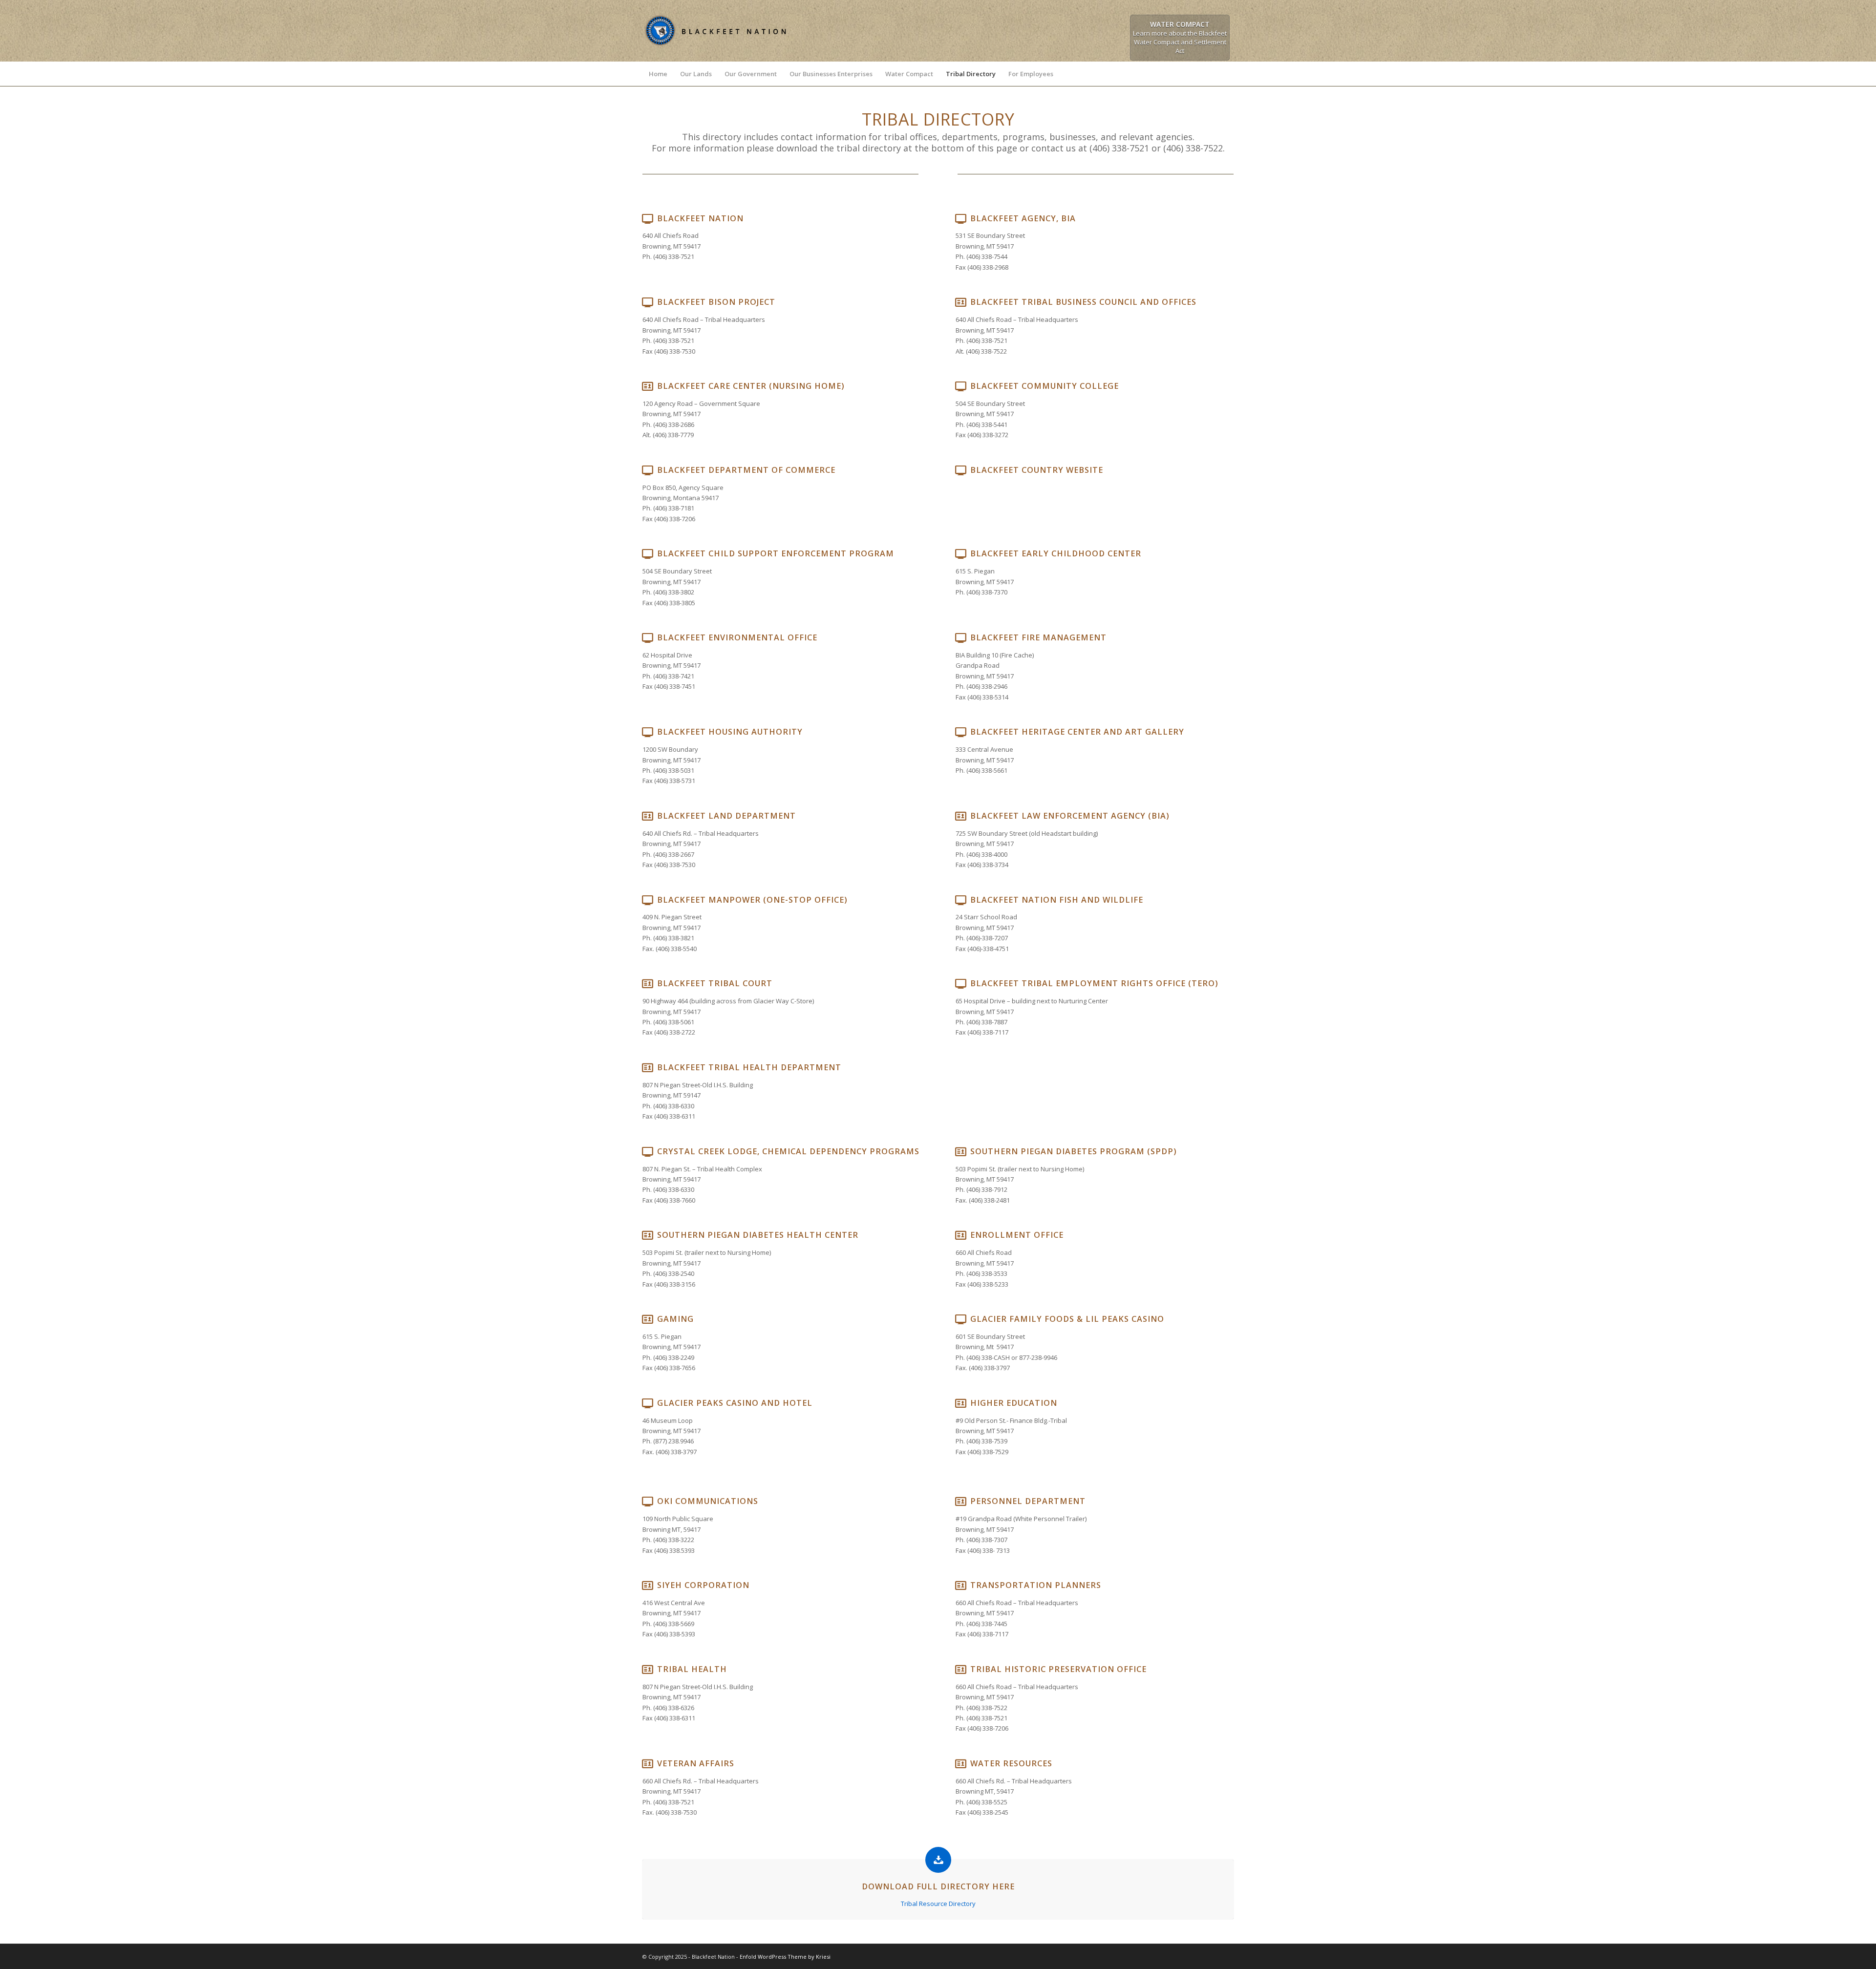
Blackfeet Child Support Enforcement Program (776, 553)
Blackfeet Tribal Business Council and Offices (1083, 302)
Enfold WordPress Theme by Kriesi (785, 1957)
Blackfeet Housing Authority (730, 732)
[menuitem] (658, 74)
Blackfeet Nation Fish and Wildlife (1057, 900)
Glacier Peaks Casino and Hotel (735, 1403)
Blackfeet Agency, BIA (1023, 218)
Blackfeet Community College (1045, 386)
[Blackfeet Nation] (716, 49)
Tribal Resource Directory (938, 1904)
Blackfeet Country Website (1037, 470)
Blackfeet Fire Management (1038, 637)
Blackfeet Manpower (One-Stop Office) (752, 900)
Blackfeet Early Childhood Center (1056, 553)
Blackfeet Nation (700, 218)
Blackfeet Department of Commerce (746, 470)
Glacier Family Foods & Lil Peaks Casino (1067, 1319)
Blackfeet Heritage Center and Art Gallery (1077, 732)
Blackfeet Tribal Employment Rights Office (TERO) (1094, 983)
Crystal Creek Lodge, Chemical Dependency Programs (788, 1151)
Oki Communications (708, 1501)
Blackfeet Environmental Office (737, 637)
